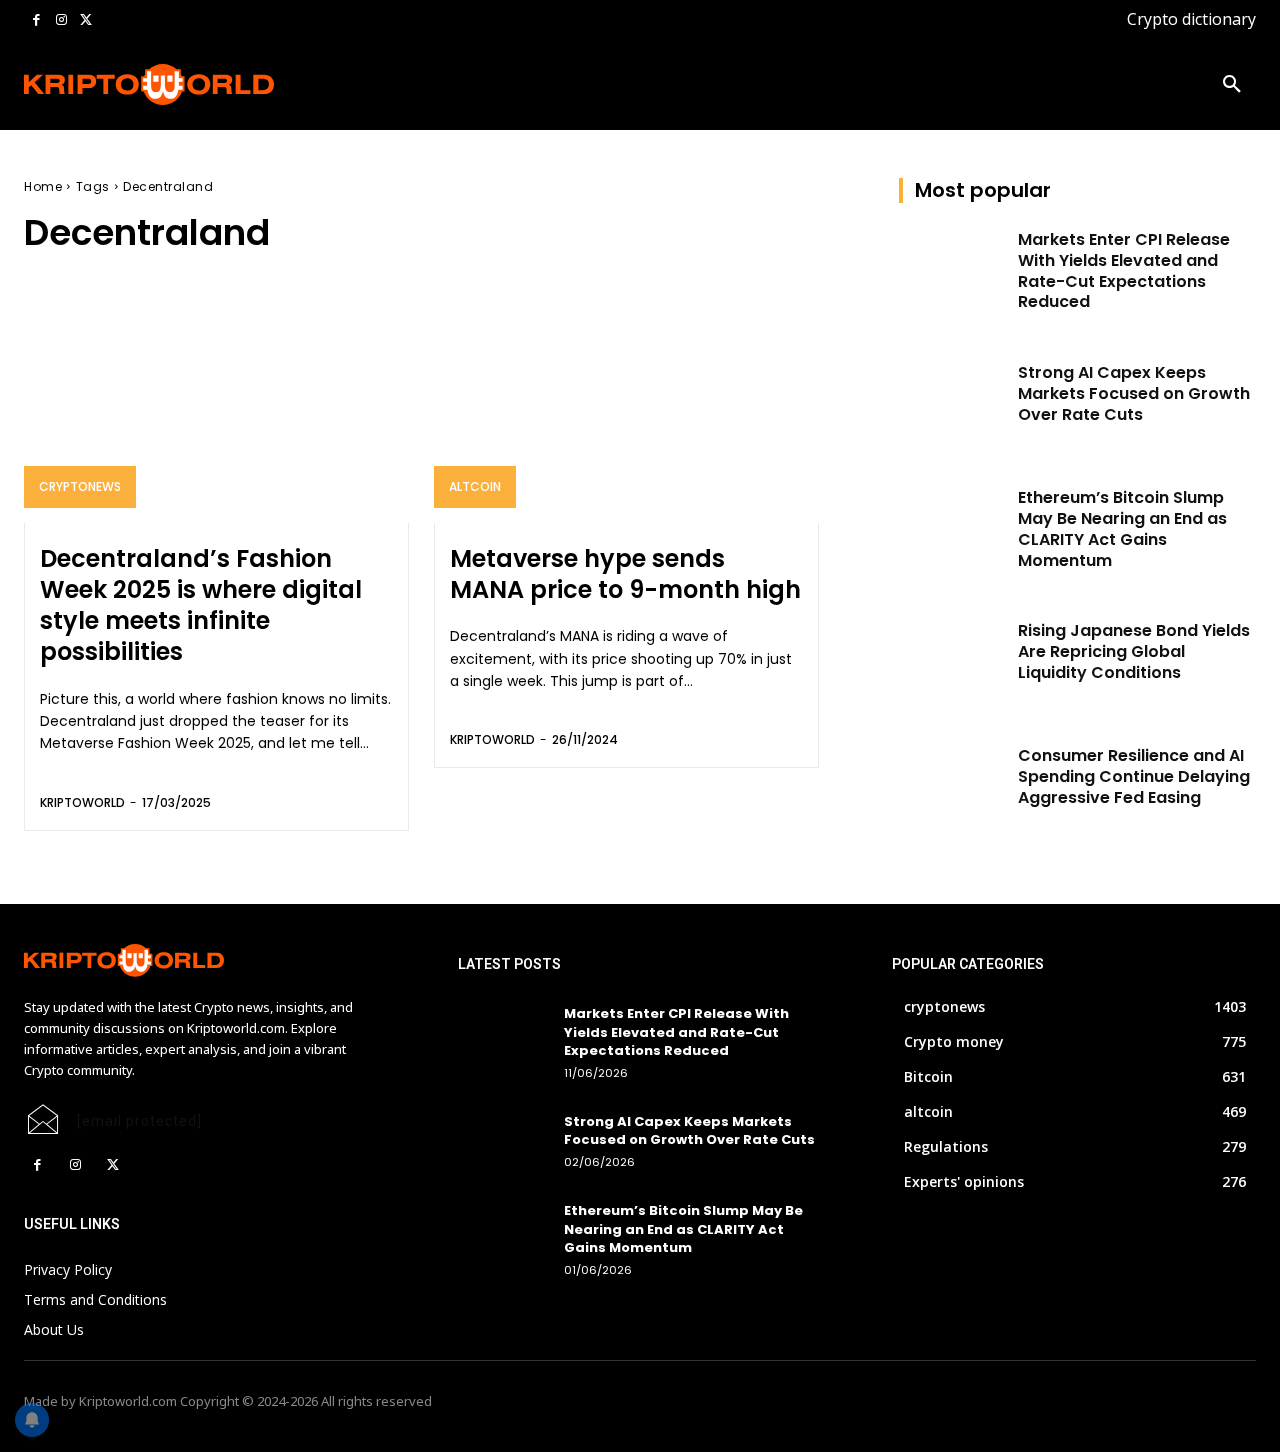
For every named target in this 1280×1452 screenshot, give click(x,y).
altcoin (475, 486)
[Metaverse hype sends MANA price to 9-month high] (626, 407)
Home (43, 186)
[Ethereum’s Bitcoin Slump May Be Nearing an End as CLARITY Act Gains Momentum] (952, 525)
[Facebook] (36, 20)
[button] (1232, 85)
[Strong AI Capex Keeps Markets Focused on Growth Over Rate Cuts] (952, 400)
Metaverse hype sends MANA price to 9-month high (625, 574)
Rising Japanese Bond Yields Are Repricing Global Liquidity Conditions (1134, 651)
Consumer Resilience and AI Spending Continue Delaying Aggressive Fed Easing (1134, 776)
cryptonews (80, 486)
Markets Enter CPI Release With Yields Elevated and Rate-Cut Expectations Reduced (1124, 270)
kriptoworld (82, 802)
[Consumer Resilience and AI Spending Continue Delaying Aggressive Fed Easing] (952, 783)
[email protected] (139, 1121)
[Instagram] (61, 20)
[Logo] (135, 84)
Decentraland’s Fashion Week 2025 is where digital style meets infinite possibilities (201, 605)
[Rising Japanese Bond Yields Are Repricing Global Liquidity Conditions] (952, 658)
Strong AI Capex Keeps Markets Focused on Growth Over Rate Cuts (1134, 393)
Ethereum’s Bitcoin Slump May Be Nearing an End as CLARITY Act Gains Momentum (1122, 528)
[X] (85, 20)
